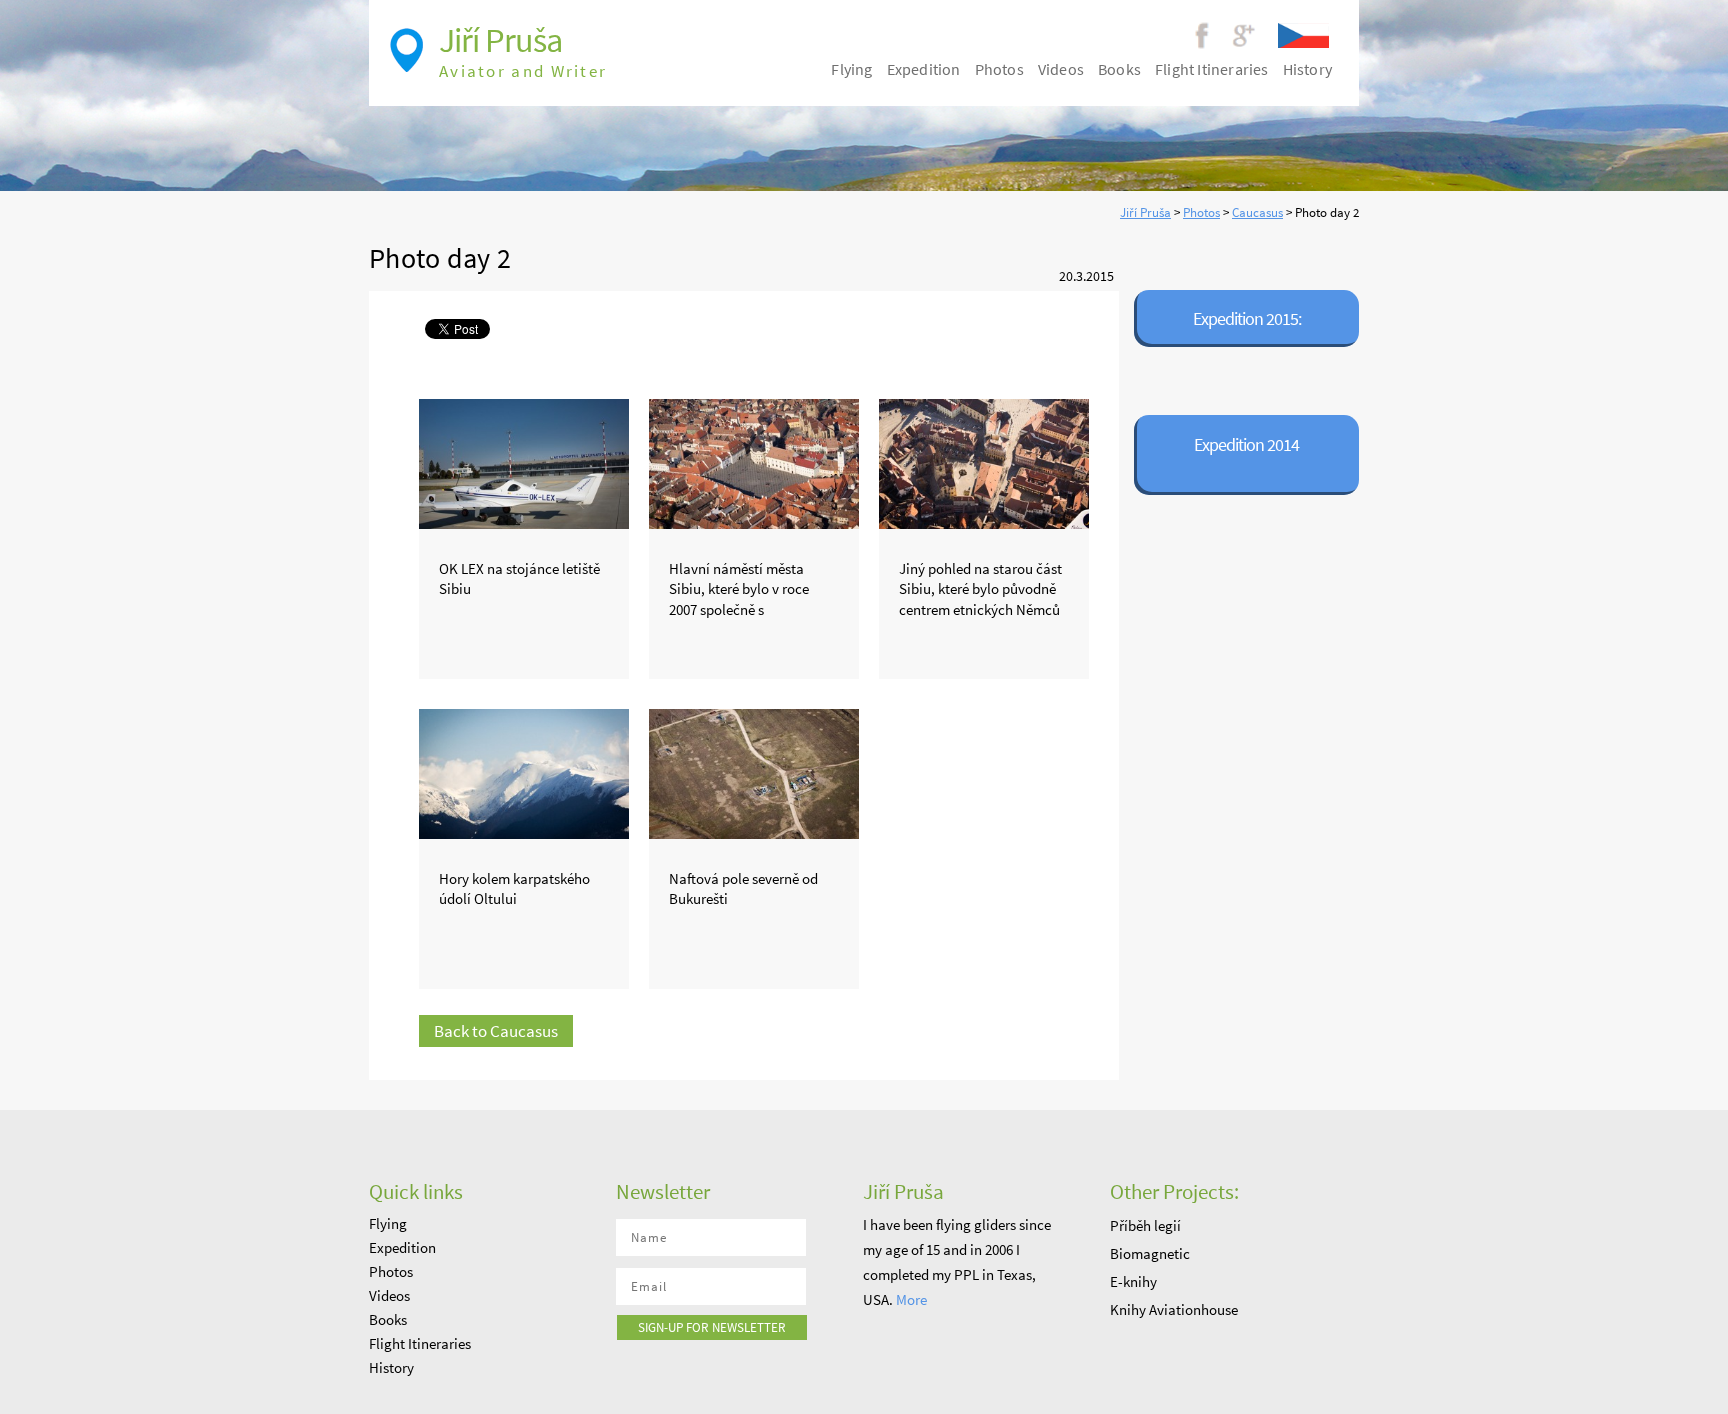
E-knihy (1133, 1281)
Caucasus (1257, 212)
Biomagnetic (1150, 1253)
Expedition (924, 69)
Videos (1061, 69)
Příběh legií (1145, 1225)
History (1307, 69)
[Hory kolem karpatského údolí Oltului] (524, 769)
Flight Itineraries (1212, 69)
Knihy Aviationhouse (1174, 1309)
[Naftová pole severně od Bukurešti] (754, 769)
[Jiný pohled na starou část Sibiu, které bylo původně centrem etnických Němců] (984, 459)
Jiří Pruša (1145, 212)
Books (1119, 69)
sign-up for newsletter (712, 1327)
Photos (1201, 212)
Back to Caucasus (496, 1031)
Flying (851, 69)
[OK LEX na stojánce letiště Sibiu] (524, 459)
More (911, 1299)
